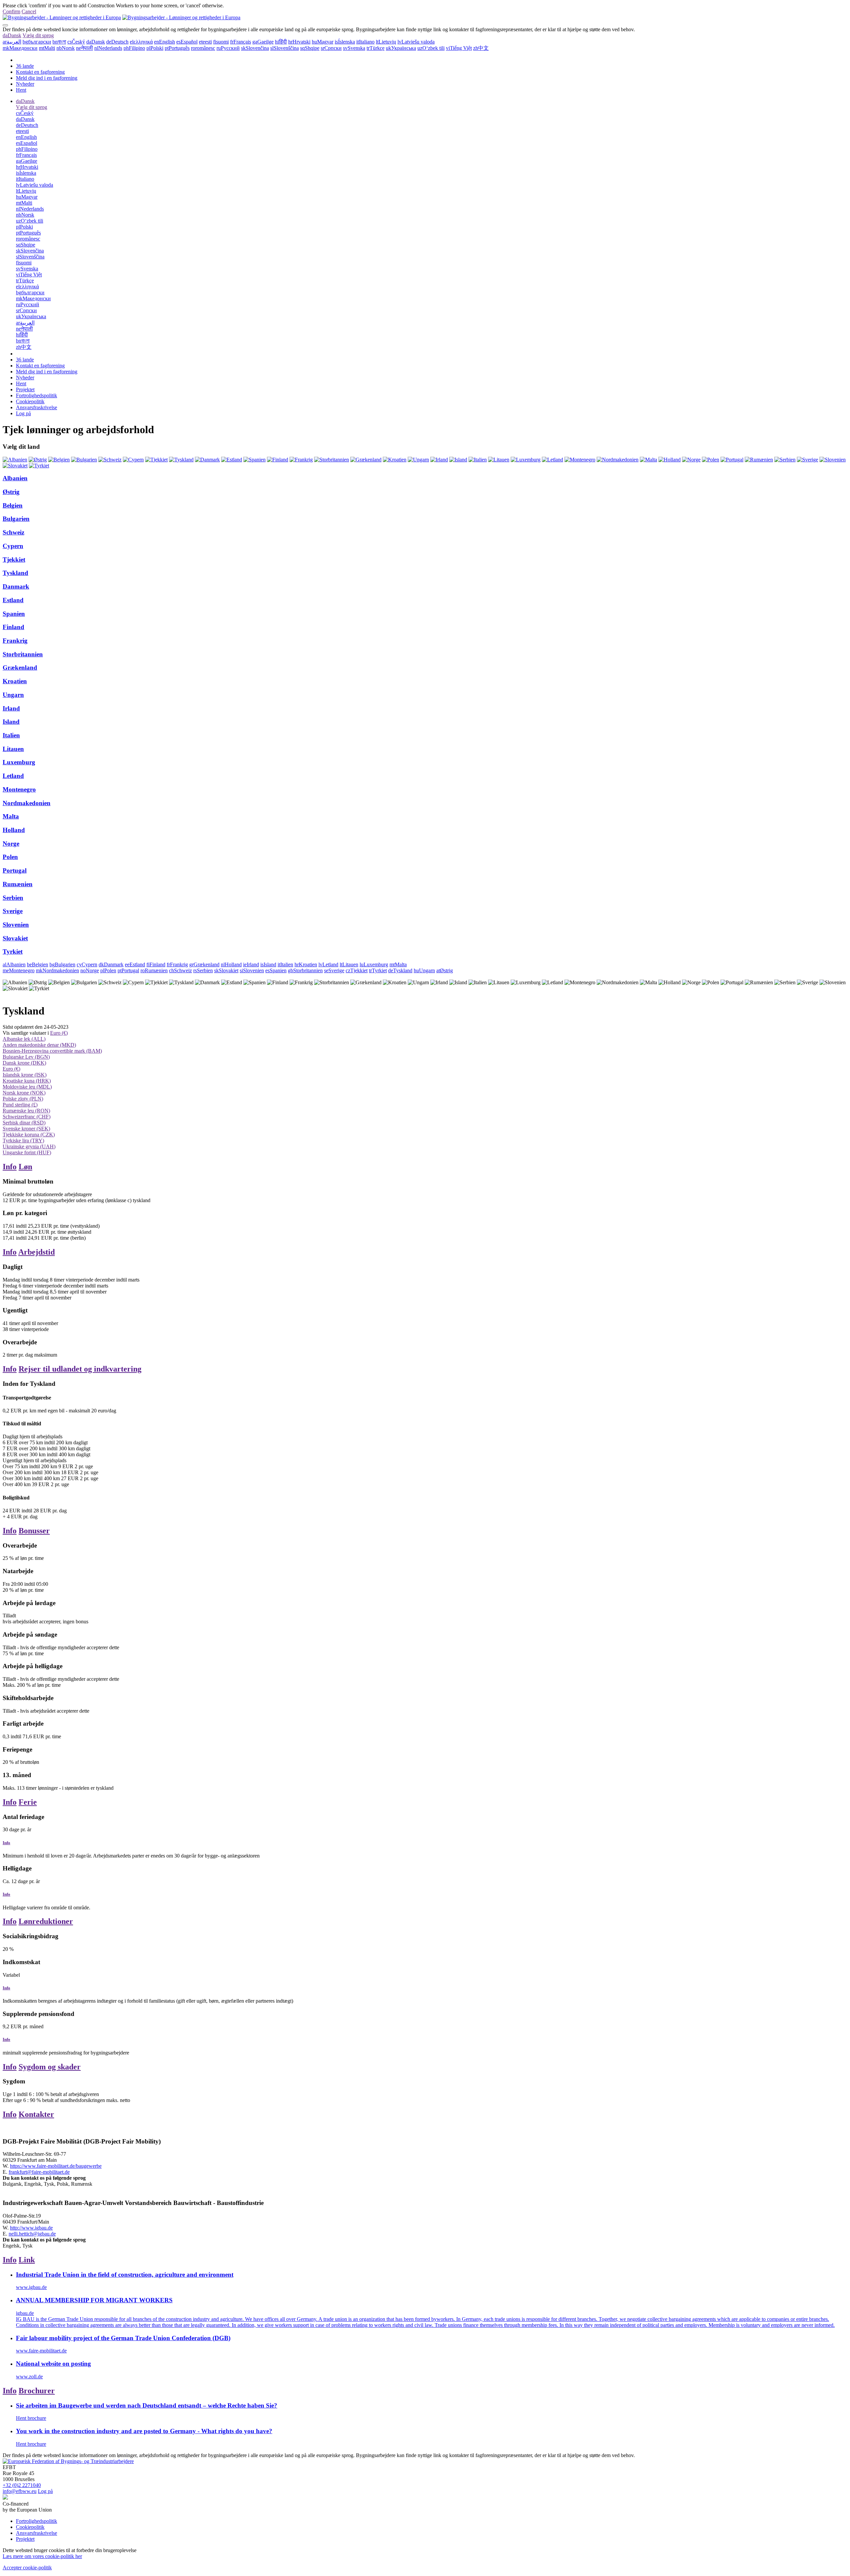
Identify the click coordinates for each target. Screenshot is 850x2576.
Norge (11, 844)
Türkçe (376, 48)
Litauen (13, 749)
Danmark (16, 586)
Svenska (354, 48)
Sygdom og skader (50, 2067)
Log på (23, 413)
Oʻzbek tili (431, 48)
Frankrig (15, 641)
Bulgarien (16, 519)
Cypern (13, 546)
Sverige (13, 911)
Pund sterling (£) (20, 1105)
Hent (21, 90)
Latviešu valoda (416, 42)
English (165, 42)
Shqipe (310, 48)
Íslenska (345, 42)
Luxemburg (19, 762)
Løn (25, 1167)
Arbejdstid (37, 1252)
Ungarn (13, 695)
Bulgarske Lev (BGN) (26, 1057)
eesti (205, 42)
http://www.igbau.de (31, 2228)
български (37, 42)
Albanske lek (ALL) (24, 1039)
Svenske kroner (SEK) (26, 1129)
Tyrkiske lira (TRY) (23, 1141)
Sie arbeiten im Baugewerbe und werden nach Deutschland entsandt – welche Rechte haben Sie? (147, 2405)
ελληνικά (141, 42)
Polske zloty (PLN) (23, 1099)
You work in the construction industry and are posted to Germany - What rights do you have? (144, 2431)
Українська (401, 48)
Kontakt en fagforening (40, 72)
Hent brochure (31, 2418)
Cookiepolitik (30, 401)
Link (27, 2260)
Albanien (15, 478)
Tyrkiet (13, 952)
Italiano (365, 42)
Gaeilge (263, 42)
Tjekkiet (14, 560)
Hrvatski (299, 42)
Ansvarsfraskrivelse (37, 407)
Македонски (20, 48)
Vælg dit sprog (38, 35)
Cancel (29, 11)
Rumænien (18, 884)
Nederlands (108, 48)
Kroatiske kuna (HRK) (27, 1081)
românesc (203, 48)
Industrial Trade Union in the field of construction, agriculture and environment (125, 2275)
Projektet (25, 389)
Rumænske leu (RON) (26, 1111)
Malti (47, 48)
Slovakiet (15, 938)
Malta (11, 816)
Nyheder (25, 84)
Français (241, 42)
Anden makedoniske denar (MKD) (39, 1045)
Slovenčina (255, 48)
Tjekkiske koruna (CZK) (29, 1135)
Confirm (11, 11)
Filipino (134, 48)
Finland (13, 627)
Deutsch (117, 42)
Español (187, 42)
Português (177, 48)
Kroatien (15, 681)
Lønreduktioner (46, 1921)
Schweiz (13, 532)
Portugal (15, 870)
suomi (221, 42)
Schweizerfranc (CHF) (27, 1117)
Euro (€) (59, 1033)
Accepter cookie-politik (27, 2568)
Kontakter (36, 2114)
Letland (13, 776)
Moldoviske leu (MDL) (27, 1087)
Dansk (12, 35)
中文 (481, 48)
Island (11, 722)
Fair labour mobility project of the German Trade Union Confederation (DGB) (123, 2338)
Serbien (13, 898)
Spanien (14, 614)
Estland (13, 600)
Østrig (11, 492)
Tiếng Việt (459, 48)
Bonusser (34, 1531)
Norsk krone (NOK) (24, 1093)
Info (10, 1167)
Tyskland (15, 573)
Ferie (28, 1802)
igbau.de (25, 2313)
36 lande (25, 66)
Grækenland (20, 668)
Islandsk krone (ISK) (25, 1075)
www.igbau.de (31, 2287)
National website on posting (53, 2364)
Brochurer (37, 2391)
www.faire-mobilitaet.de (41, 2351)
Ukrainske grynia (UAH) (29, 1146)
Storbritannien (23, 654)
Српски (331, 48)
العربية (12, 42)
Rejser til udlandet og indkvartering (80, 1369)
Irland (11, 708)
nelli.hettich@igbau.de (32, 2234)
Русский (228, 48)
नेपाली (85, 48)
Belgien (13, 505)
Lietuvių (386, 42)
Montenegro (19, 789)
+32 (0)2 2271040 (22, 2485)
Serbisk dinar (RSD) (24, 1123)
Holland (14, 830)
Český (76, 42)
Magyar (323, 42)
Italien (11, 735)
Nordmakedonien (27, 803)
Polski (155, 48)
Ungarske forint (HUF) (27, 1152)
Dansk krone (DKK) (24, 1063)
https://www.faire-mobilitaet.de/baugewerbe (56, 2166)
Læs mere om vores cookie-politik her (42, 2556)
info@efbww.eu (20, 2491)
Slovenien (16, 925)
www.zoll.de (29, 2377)
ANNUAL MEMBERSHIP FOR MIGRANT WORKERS (94, 2300)
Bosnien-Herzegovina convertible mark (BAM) (52, 1051)
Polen (10, 857)
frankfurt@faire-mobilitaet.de (39, 2172)
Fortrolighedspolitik (37, 395)
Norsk (66, 48)
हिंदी (281, 42)
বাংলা (59, 42)
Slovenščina (285, 48)
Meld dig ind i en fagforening (47, 78)
